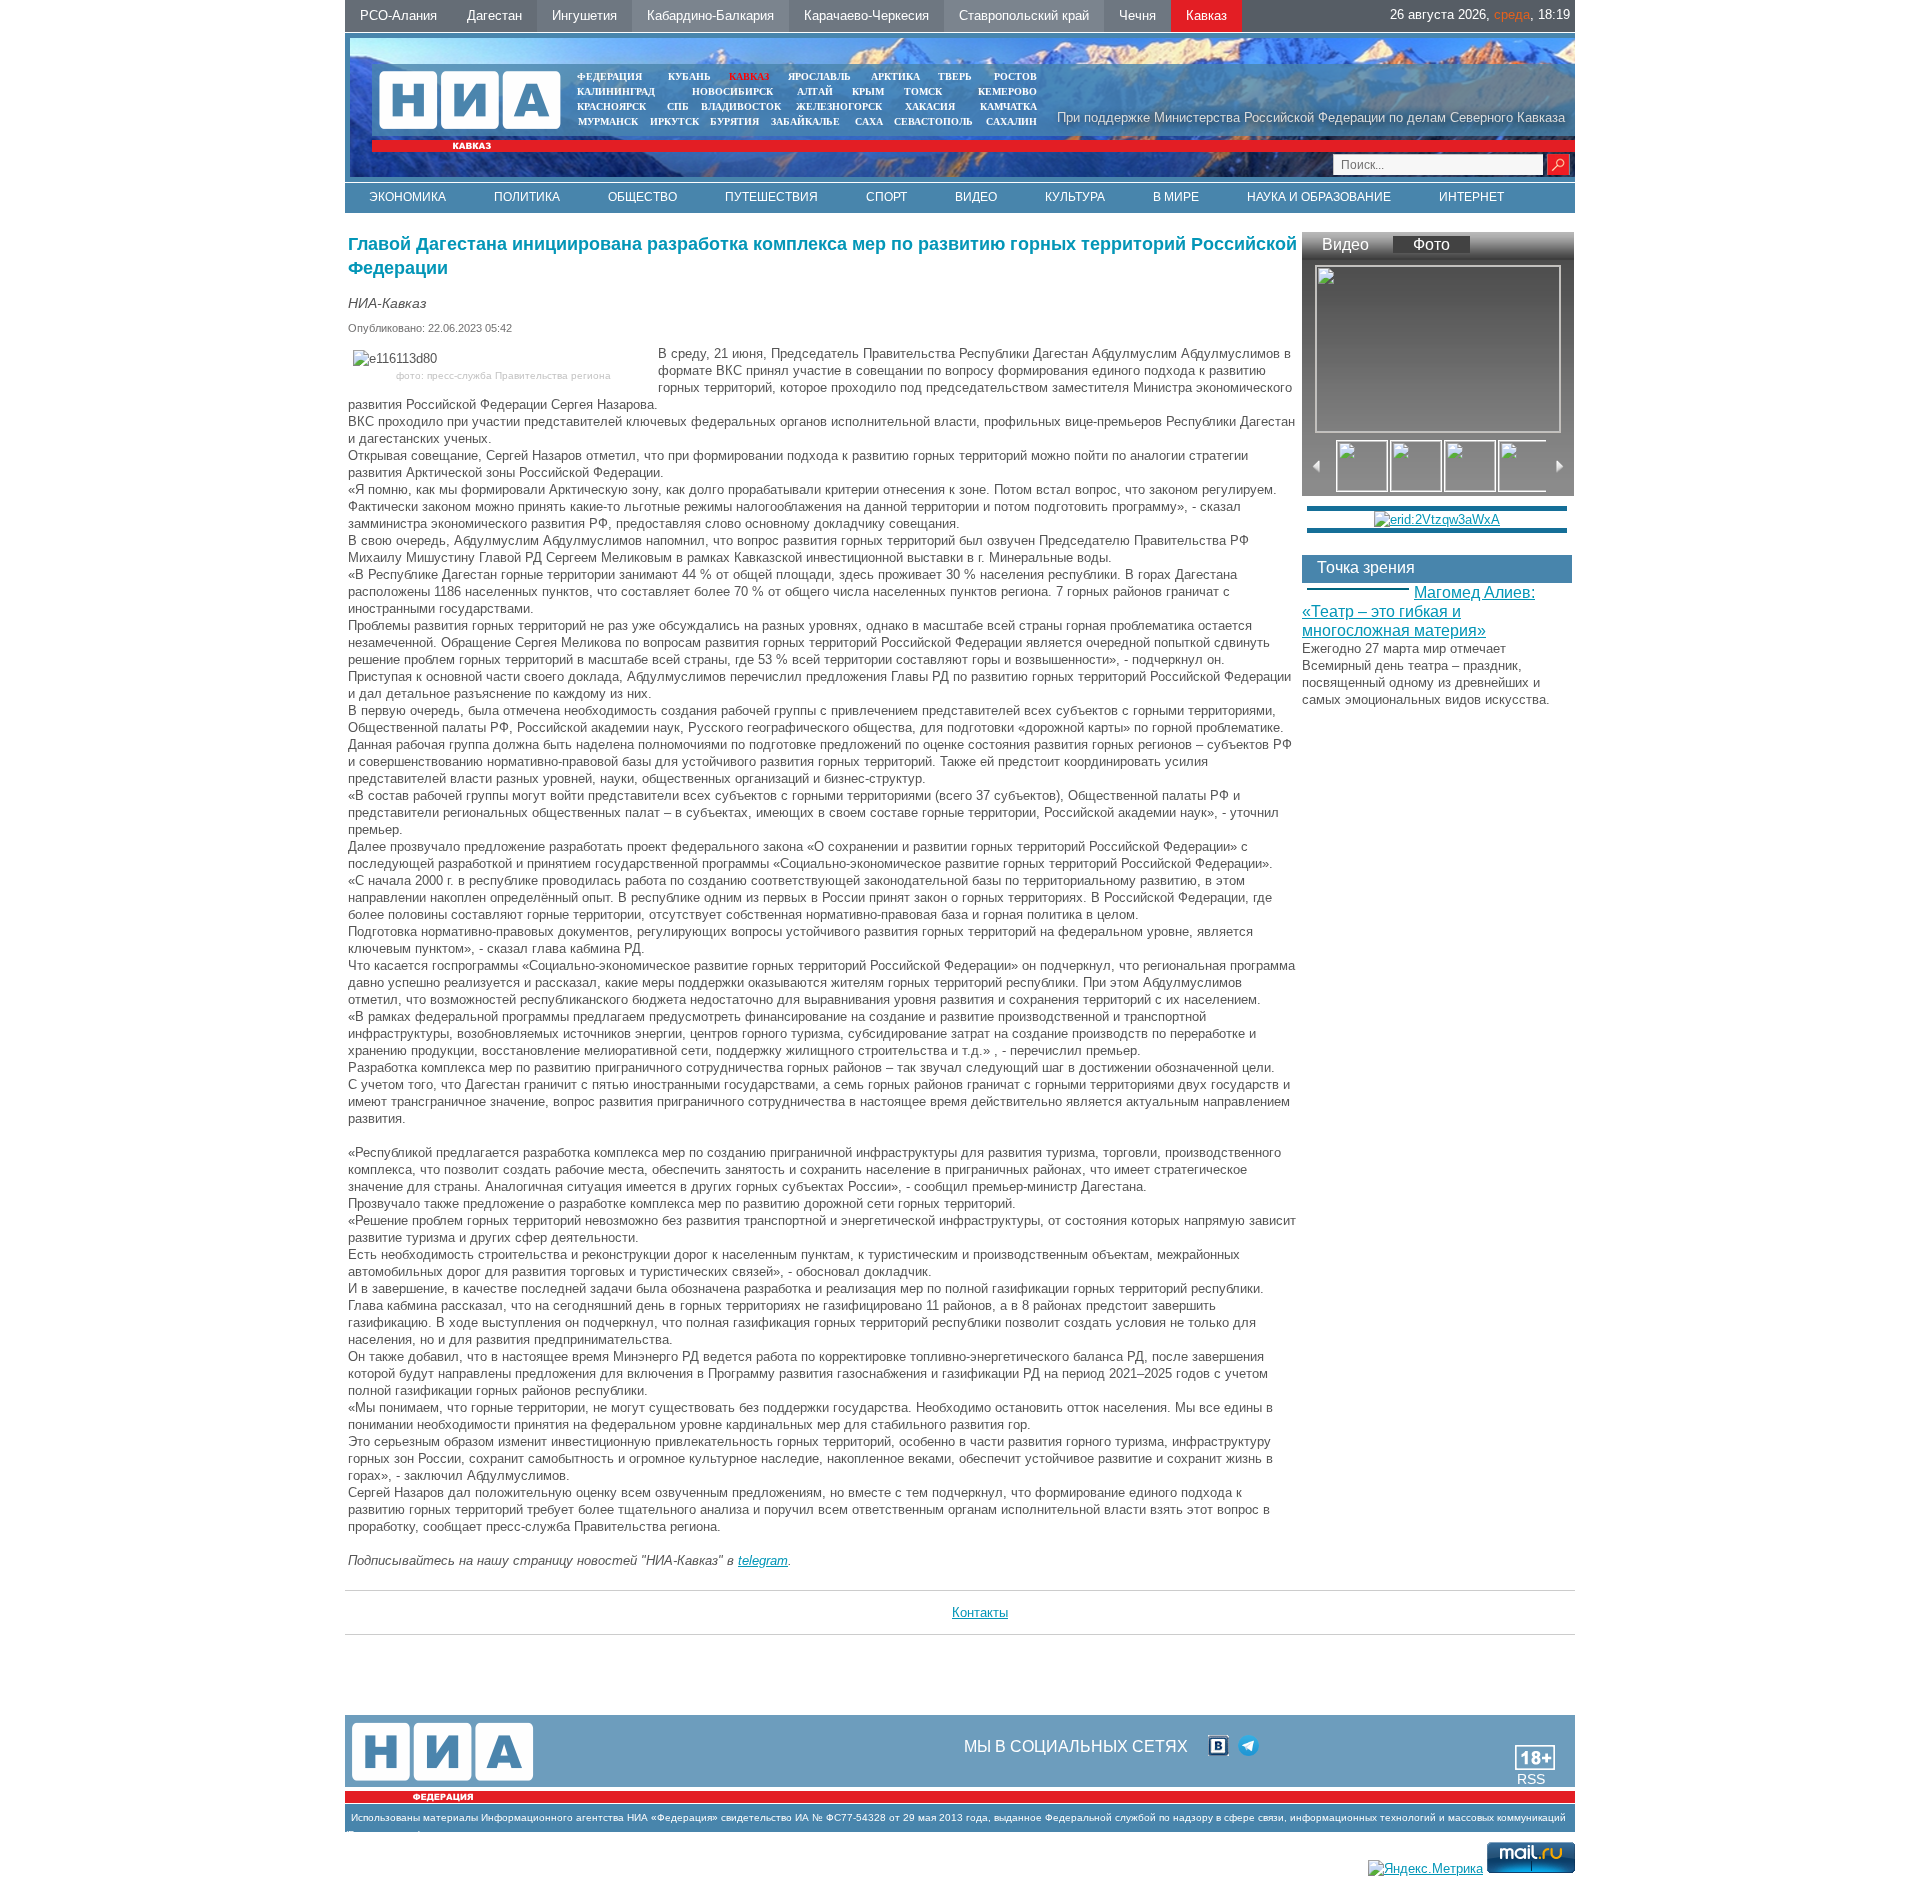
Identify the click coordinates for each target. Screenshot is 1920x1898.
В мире (1176, 197)
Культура (1075, 197)
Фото (1431, 244)
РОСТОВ (1015, 76)
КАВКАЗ (749, 76)
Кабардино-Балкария (710, 15)
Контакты (980, 1612)
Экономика (407, 197)
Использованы (385, 1817)
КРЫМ (868, 91)
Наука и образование (1319, 197)
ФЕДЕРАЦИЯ (609, 76)
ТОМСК (926, 91)
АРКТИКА (895, 76)
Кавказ (1206, 15)
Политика (527, 197)
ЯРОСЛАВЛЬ (819, 76)
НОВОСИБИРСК (732, 91)
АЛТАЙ (815, 91)
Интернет (1471, 197)
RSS (1531, 1779)
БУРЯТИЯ (734, 121)
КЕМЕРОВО (1007, 91)
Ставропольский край (1024, 15)
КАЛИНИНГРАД (616, 91)
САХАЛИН (1011, 121)
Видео (976, 197)
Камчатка (1007, 106)
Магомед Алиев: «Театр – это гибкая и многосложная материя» (1418, 611)
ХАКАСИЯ (928, 106)
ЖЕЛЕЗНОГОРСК (839, 106)
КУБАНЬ (689, 76)
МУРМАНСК (608, 121)
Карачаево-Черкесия (866, 15)
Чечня (1137, 15)
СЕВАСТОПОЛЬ (933, 121)
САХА (869, 121)
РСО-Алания (398, 15)
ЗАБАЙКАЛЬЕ (807, 121)
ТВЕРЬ (955, 76)
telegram (763, 1560)
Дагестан (494, 15)
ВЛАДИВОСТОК (741, 106)
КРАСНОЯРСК (611, 106)
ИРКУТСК (674, 121)
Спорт (886, 197)
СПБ (678, 106)
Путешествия (771, 197)
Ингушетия (584, 15)
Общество (642, 197)
